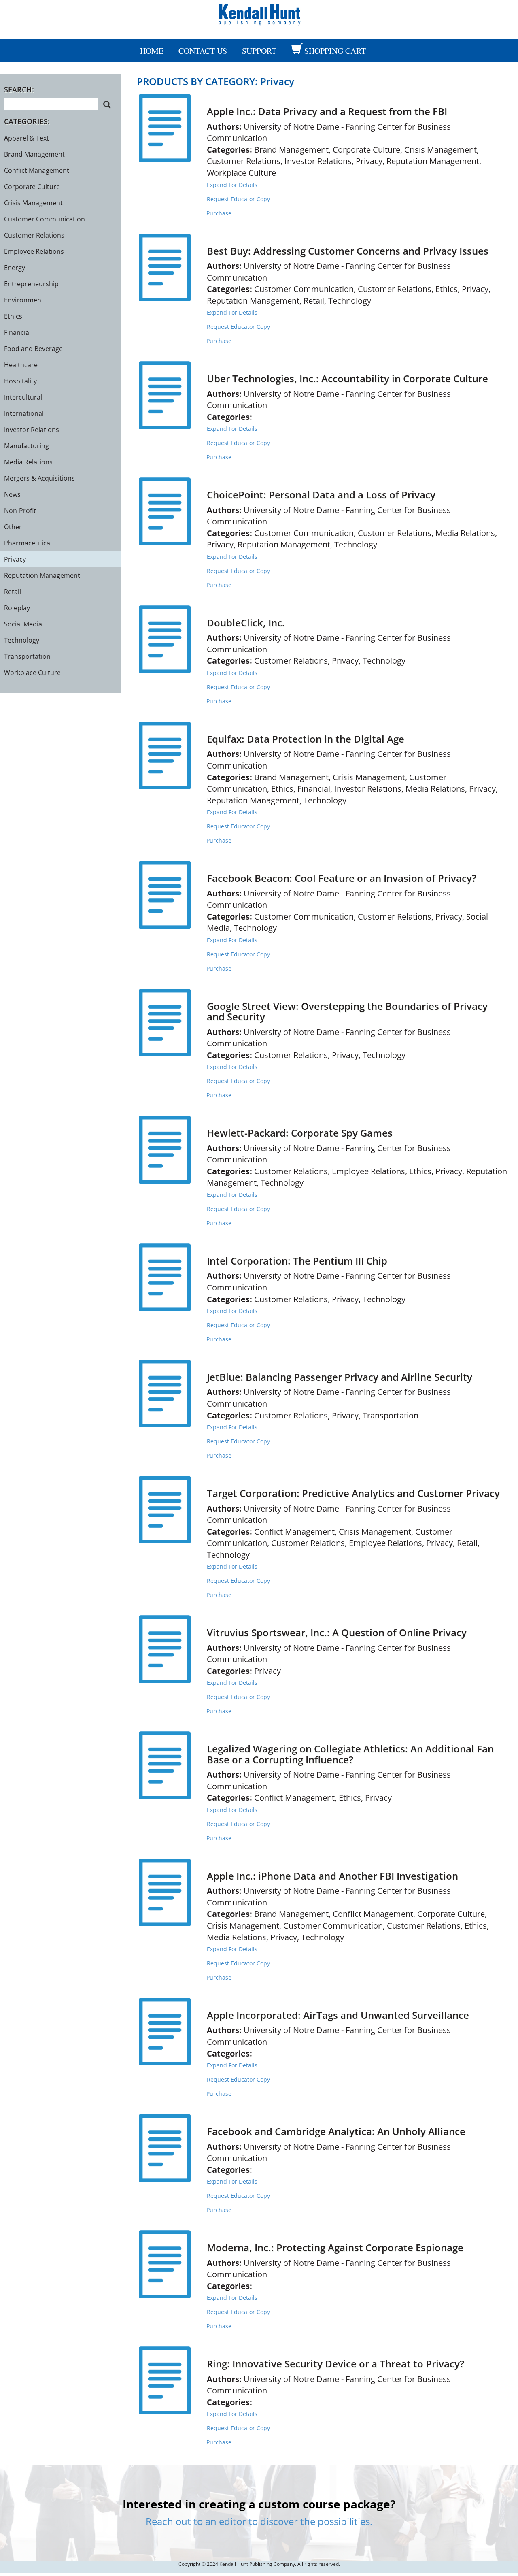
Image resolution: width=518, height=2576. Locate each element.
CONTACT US (203, 51)
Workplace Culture (32, 673)
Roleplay (17, 608)
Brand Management (34, 154)
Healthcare (21, 365)
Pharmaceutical (28, 543)
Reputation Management (42, 575)
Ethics (13, 316)
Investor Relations (32, 430)
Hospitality (20, 381)
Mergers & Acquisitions (39, 478)
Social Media (23, 624)
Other (13, 527)
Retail (13, 592)
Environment (24, 300)
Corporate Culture (32, 187)
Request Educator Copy (238, 199)
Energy (15, 268)
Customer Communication (45, 219)
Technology (22, 640)
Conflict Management (37, 170)
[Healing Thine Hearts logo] (259, 14)
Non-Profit (20, 511)
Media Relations (28, 462)
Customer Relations (34, 235)
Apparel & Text (27, 138)
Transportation (27, 656)
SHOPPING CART (335, 51)
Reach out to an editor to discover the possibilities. (259, 2521)
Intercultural (23, 397)
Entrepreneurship (31, 284)
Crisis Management (33, 203)
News (12, 494)
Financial (17, 332)
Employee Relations (34, 251)
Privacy (15, 559)
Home (152, 51)
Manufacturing (27, 446)
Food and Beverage (33, 349)
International (24, 413)
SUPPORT (259, 51)
